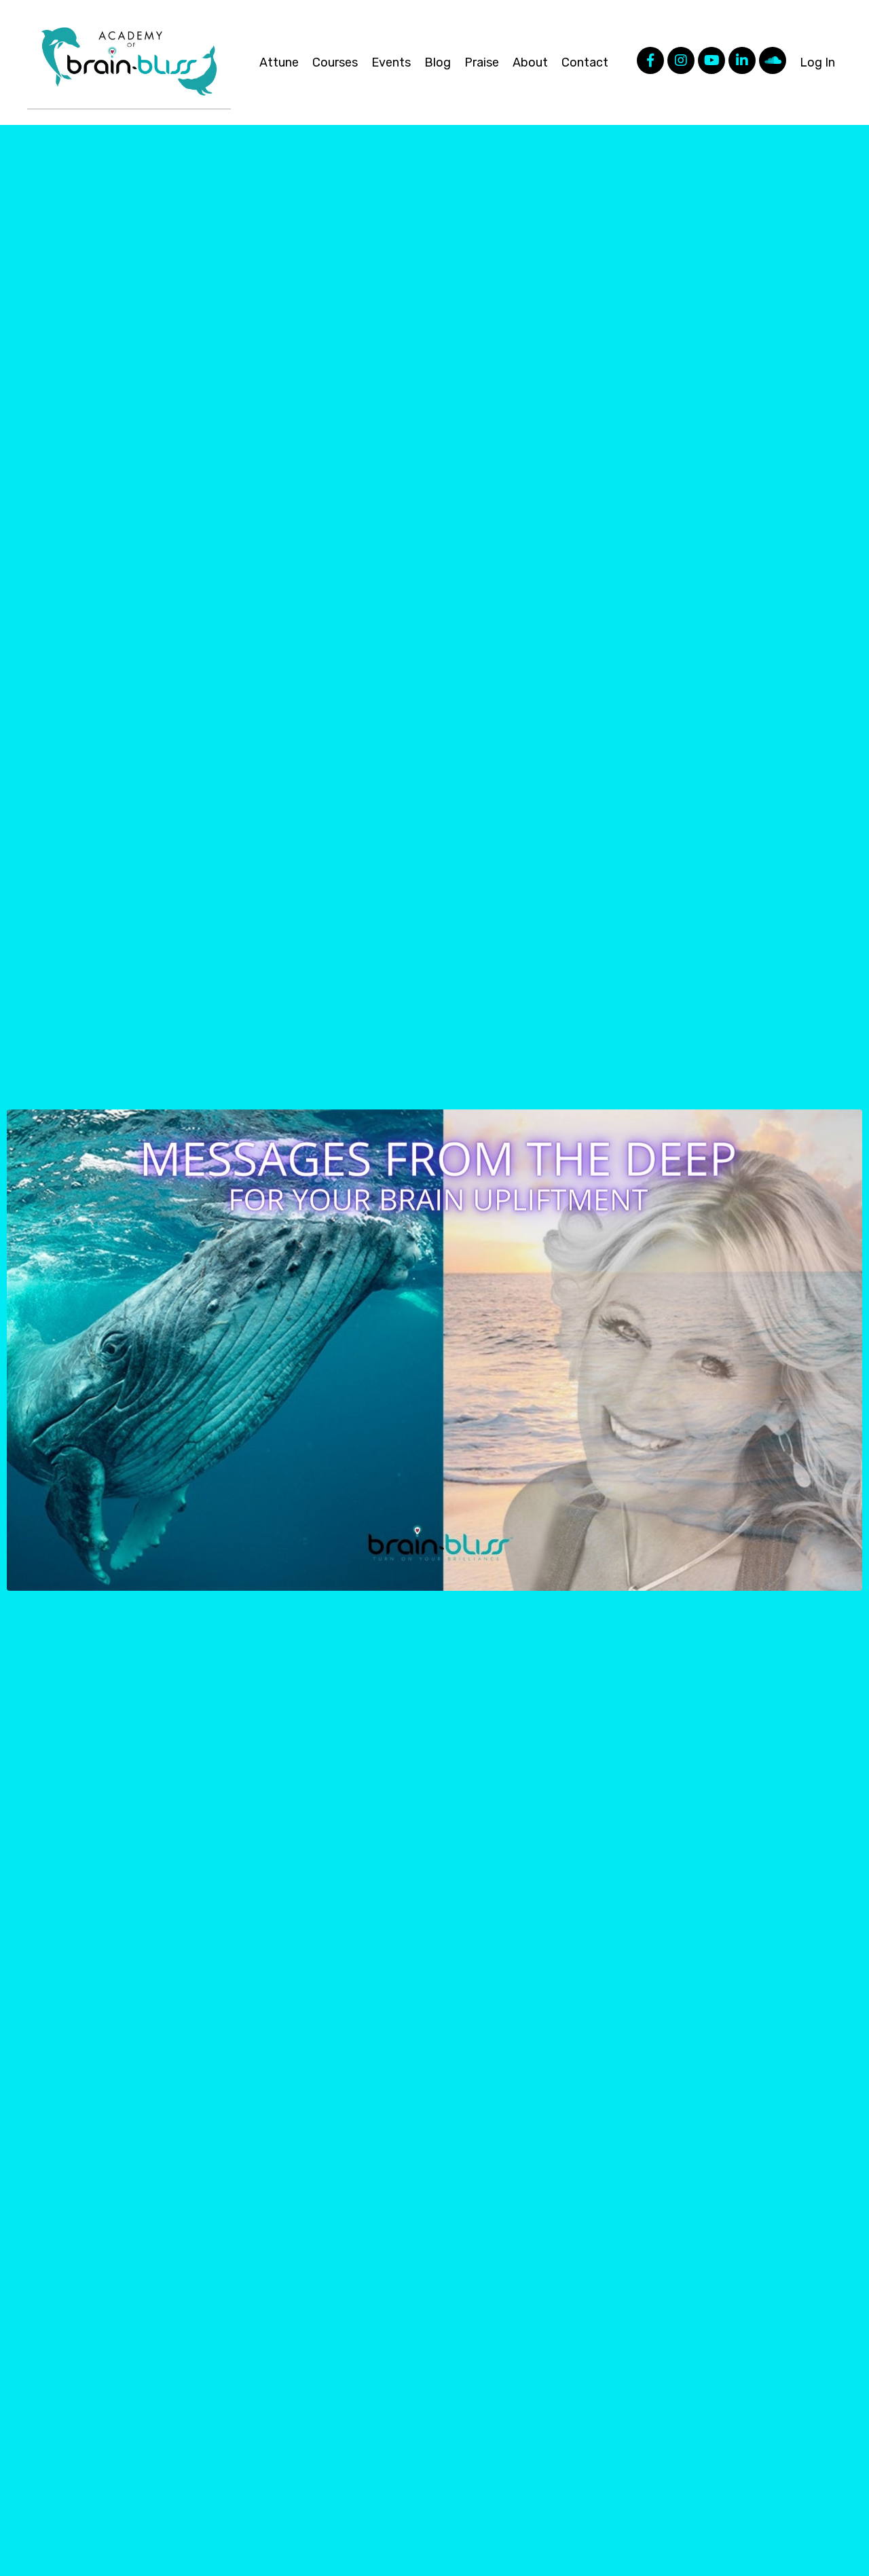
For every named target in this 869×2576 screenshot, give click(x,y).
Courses (335, 62)
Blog (438, 62)
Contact (585, 62)
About (530, 62)
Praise (482, 62)
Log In (817, 62)
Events (391, 62)
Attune (279, 62)
